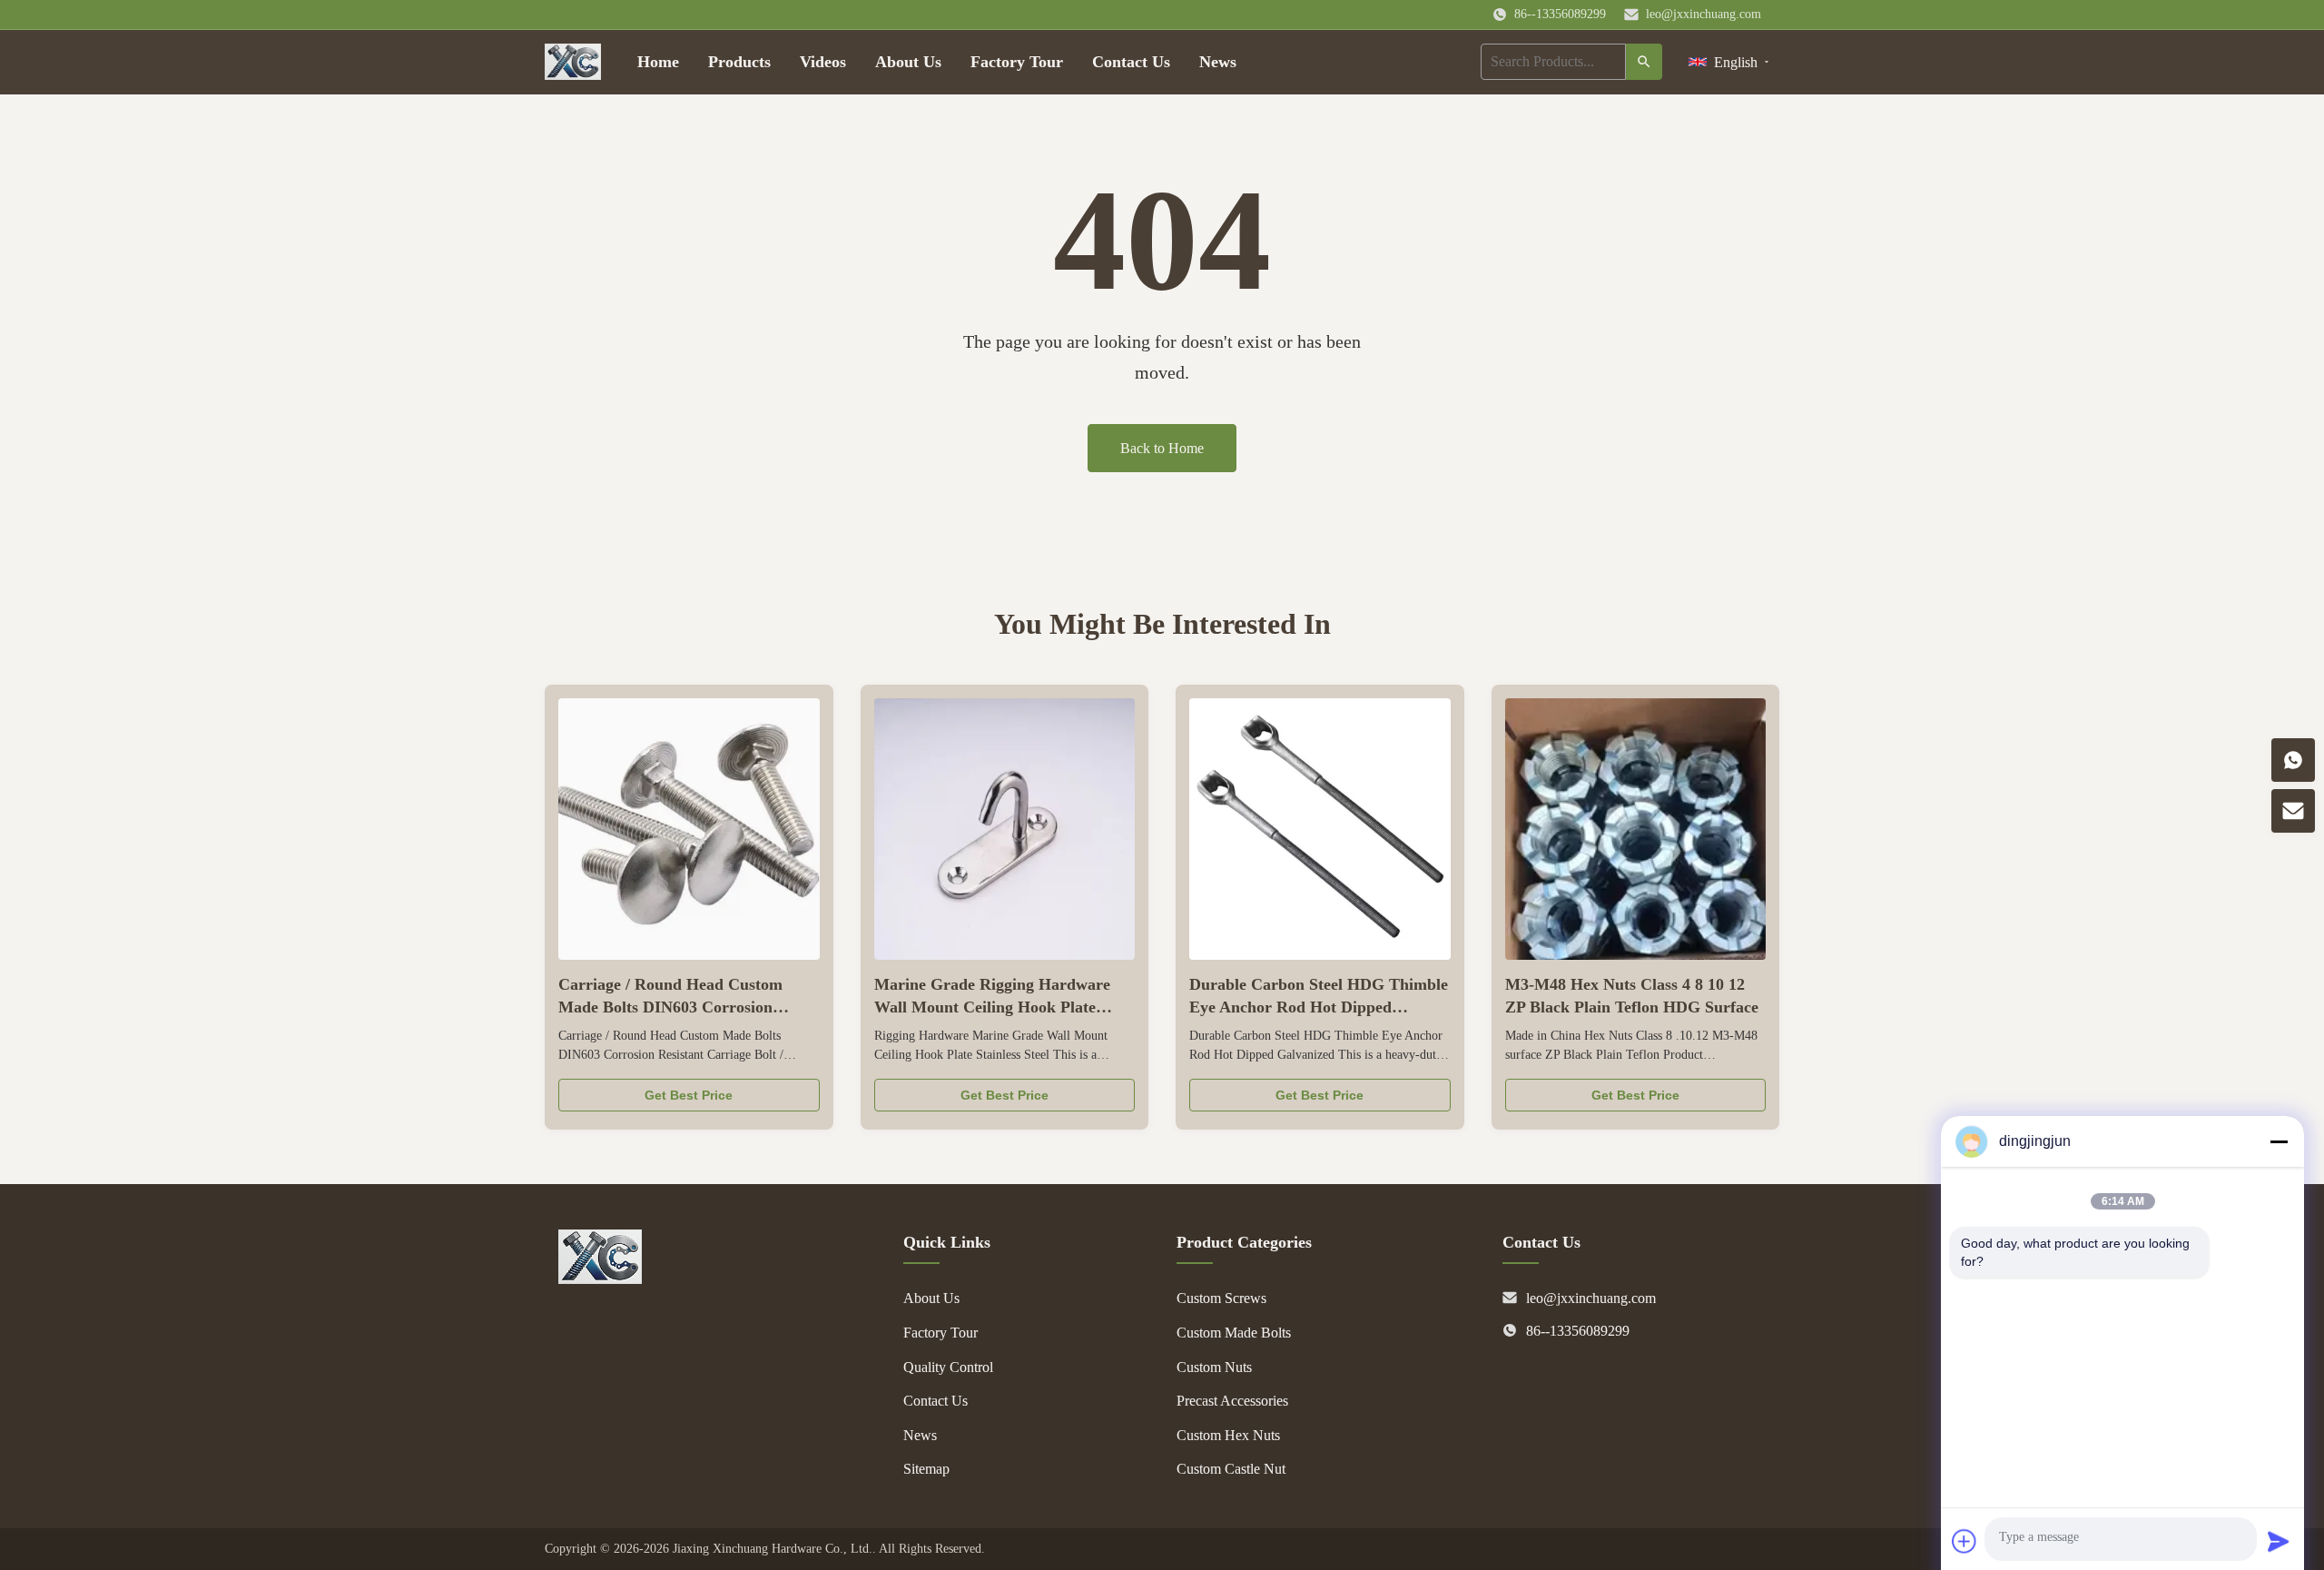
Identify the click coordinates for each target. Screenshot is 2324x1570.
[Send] (2279, 1541)
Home (658, 62)
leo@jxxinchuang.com (1704, 14)
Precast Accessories (1232, 1401)
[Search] (1644, 62)
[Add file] (1965, 1541)
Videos (823, 62)
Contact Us (1131, 62)
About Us (908, 62)
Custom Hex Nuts (1228, 1435)
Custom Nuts (1214, 1367)
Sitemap (926, 1469)
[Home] (573, 62)
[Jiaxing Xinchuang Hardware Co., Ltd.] (600, 1279)
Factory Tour (1017, 62)
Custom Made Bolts (1234, 1333)
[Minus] (2279, 1141)
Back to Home (1162, 448)
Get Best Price (689, 1095)
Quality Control (948, 1367)
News (1218, 62)
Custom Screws (1221, 1298)
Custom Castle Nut (1231, 1469)
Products (739, 62)
